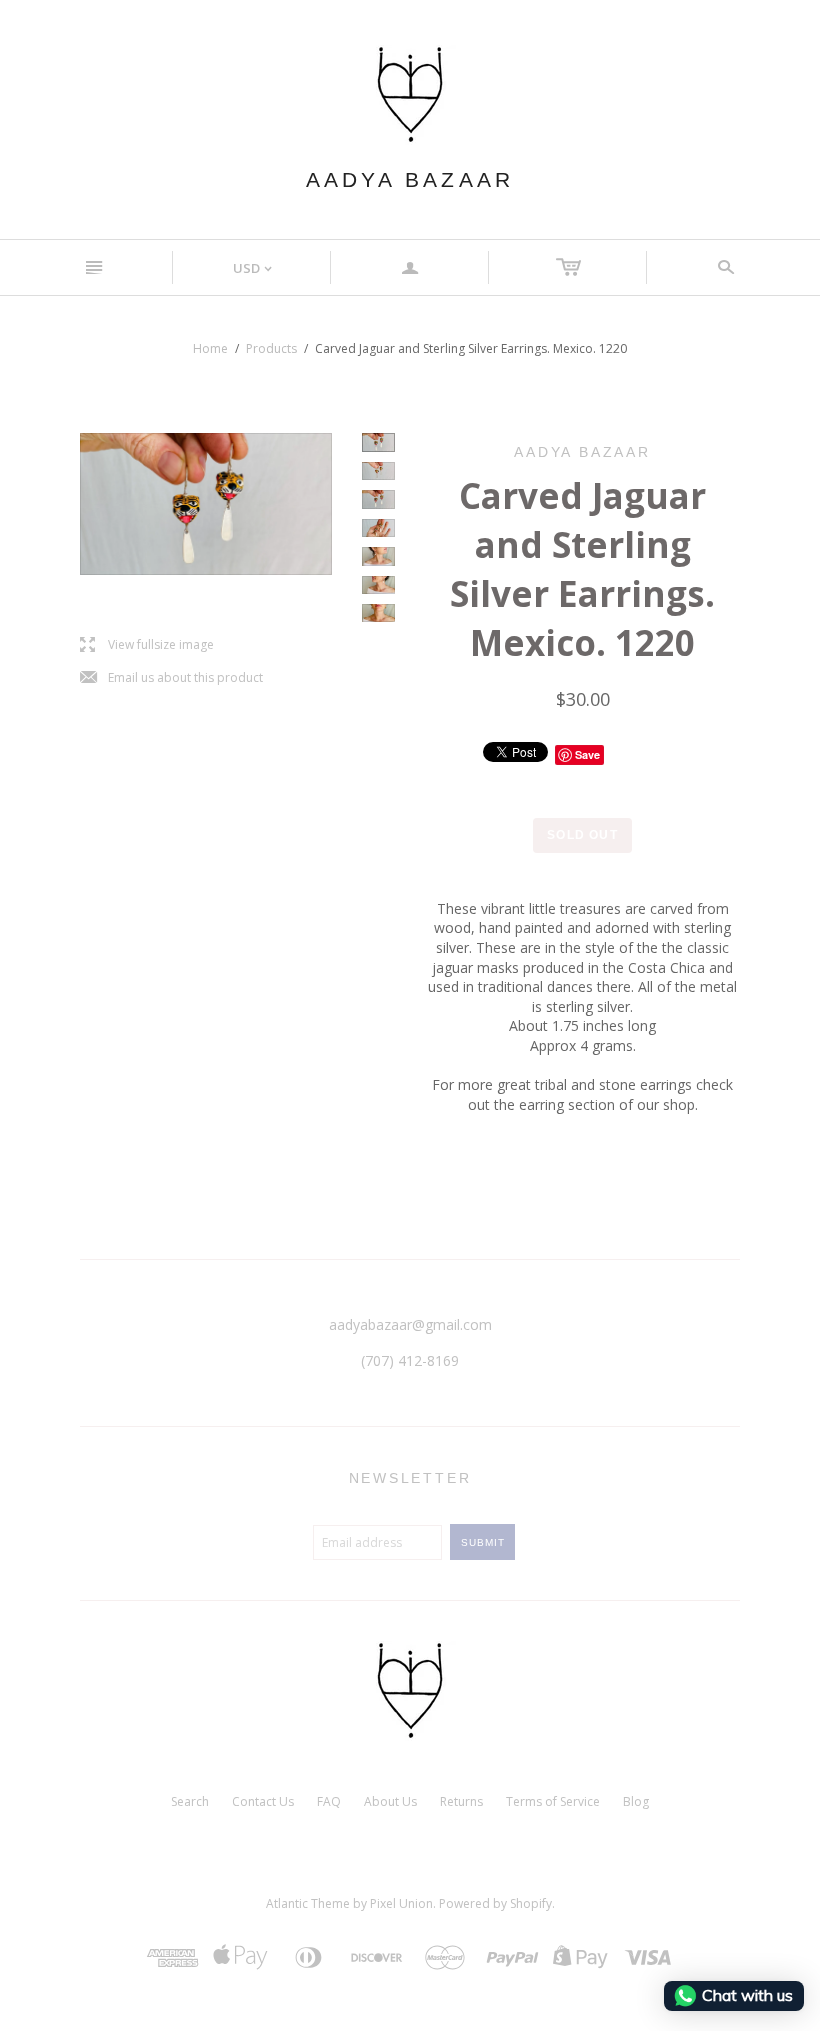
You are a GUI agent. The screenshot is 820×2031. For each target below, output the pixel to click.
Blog (636, 1801)
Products (271, 348)
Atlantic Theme (308, 1903)
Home (210, 348)
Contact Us (263, 1801)
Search (190, 1801)
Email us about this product (171, 678)
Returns (461, 1801)
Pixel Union (401, 1903)
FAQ (329, 1801)
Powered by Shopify (495, 1903)
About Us (390, 1801)
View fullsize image (147, 645)
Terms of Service (553, 1801)
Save (587, 754)
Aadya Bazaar (410, 179)
